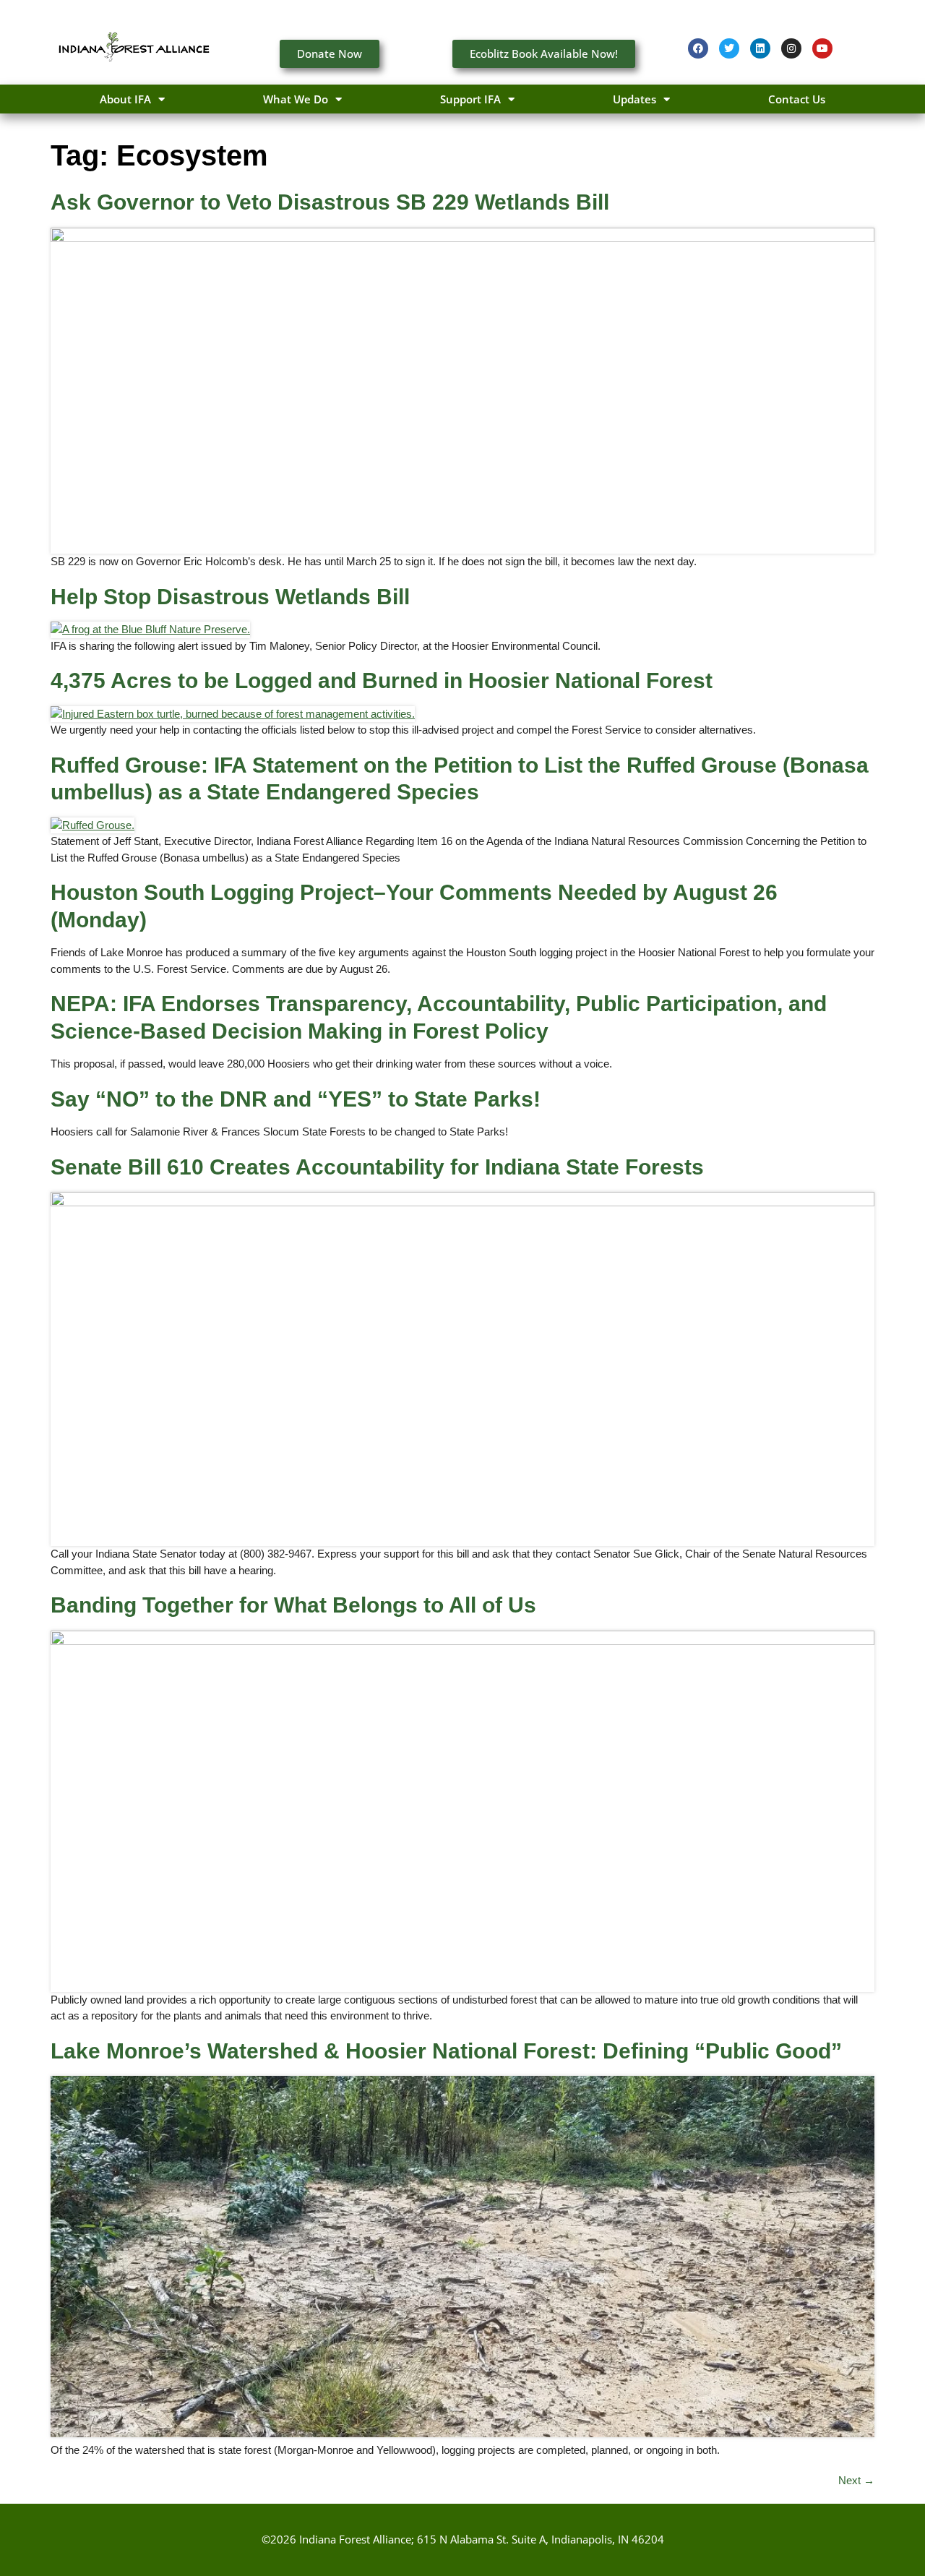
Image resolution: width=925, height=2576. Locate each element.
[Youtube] (822, 48)
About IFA (125, 99)
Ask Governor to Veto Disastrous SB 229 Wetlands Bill (330, 202)
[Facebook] (698, 48)
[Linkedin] (760, 48)
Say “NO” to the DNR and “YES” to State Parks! (296, 1099)
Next (856, 2480)
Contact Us (797, 99)
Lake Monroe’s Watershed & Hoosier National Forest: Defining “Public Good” (446, 2051)
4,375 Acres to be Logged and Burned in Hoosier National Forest (382, 681)
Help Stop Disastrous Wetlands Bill (230, 597)
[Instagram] (791, 48)
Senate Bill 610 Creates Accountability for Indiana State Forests (377, 1167)
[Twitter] (729, 48)
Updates (634, 99)
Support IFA (470, 99)
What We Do (296, 99)
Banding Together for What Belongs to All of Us (293, 1605)
